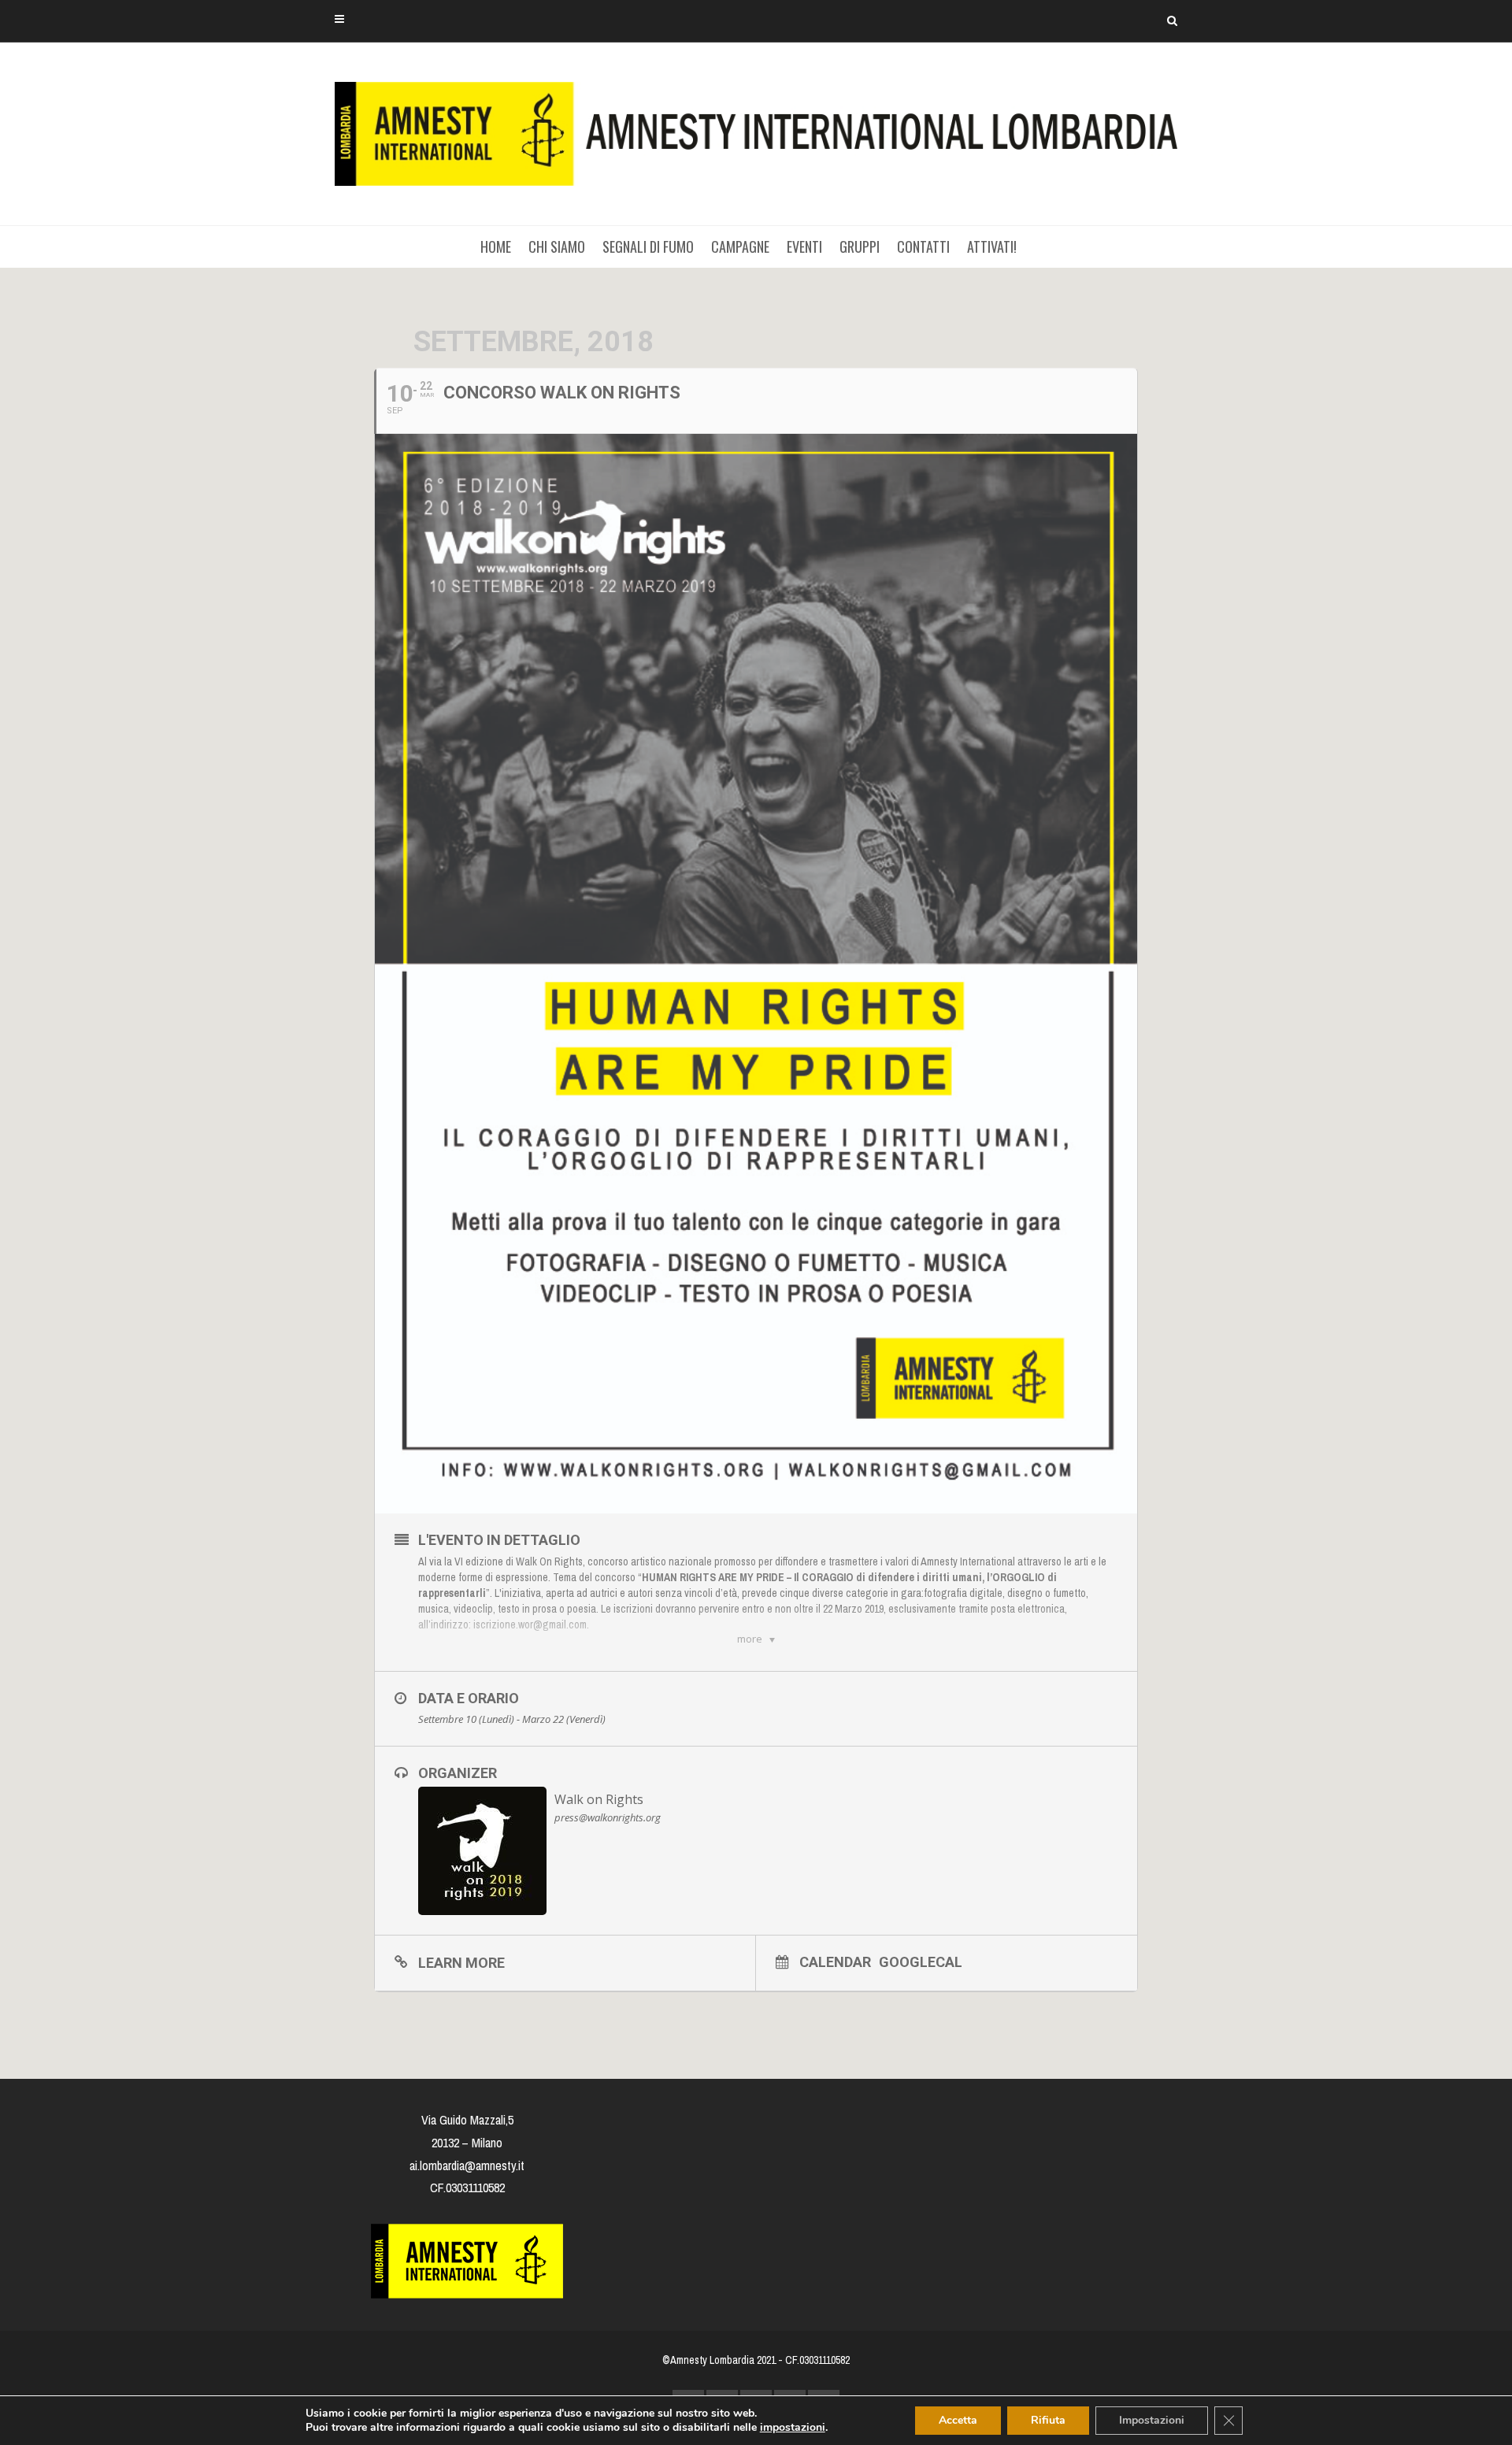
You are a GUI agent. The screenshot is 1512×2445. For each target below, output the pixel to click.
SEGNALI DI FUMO (648, 246)
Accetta (958, 2420)
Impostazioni (1152, 2420)
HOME (496, 246)
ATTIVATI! (992, 246)
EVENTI (804, 246)
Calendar (835, 1962)
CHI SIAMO (557, 246)
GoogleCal (921, 1962)
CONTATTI (923, 246)
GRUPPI (860, 246)
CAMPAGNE (740, 246)
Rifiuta (1048, 2420)
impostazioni (793, 2428)
